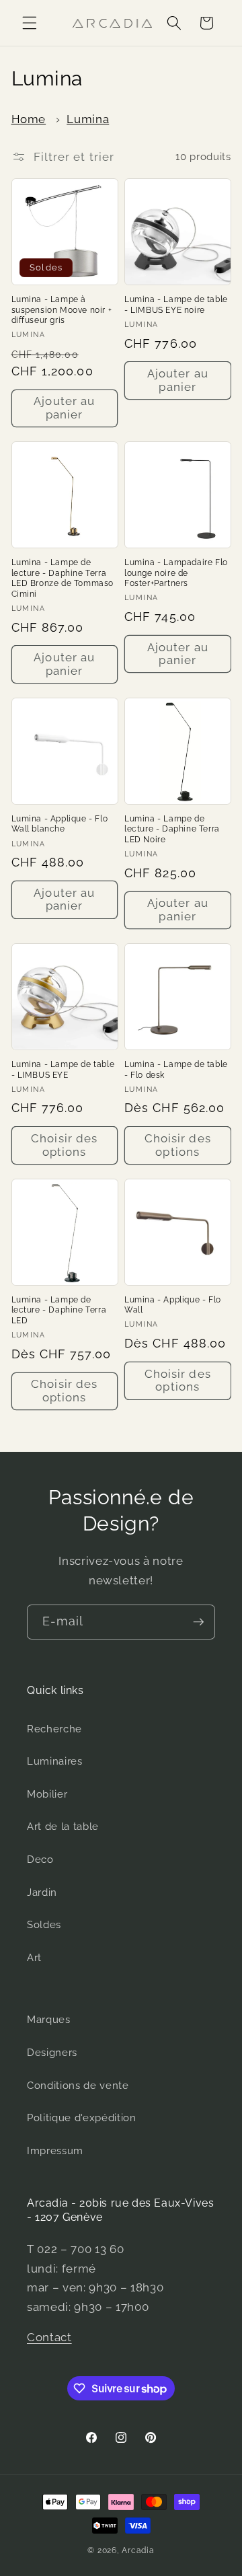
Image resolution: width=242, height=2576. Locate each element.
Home (29, 119)
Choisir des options (64, 1145)
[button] (30, 23)
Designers (52, 2053)
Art (34, 1958)
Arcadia (138, 2550)
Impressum (55, 2151)
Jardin (42, 1892)
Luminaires (55, 1761)
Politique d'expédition (82, 2118)
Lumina (88, 119)
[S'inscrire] (198, 1622)
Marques (49, 2020)
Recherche (54, 1729)
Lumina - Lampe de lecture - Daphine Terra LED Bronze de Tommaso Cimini (63, 578)
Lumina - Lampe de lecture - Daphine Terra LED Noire (172, 829)
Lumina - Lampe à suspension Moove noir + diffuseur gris (62, 310)
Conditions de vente (78, 2086)
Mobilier (47, 1794)
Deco (40, 1860)
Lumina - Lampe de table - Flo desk (176, 1070)
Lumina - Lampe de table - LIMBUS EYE (63, 1070)
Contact (49, 2337)
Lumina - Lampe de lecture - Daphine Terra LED (59, 1310)
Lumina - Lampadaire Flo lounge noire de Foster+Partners (176, 573)
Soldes (44, 1925)
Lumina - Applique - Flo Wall (173, 1305)
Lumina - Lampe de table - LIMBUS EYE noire (176, 305)
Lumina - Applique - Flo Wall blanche (60, 824)
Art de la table (63, 1827)
